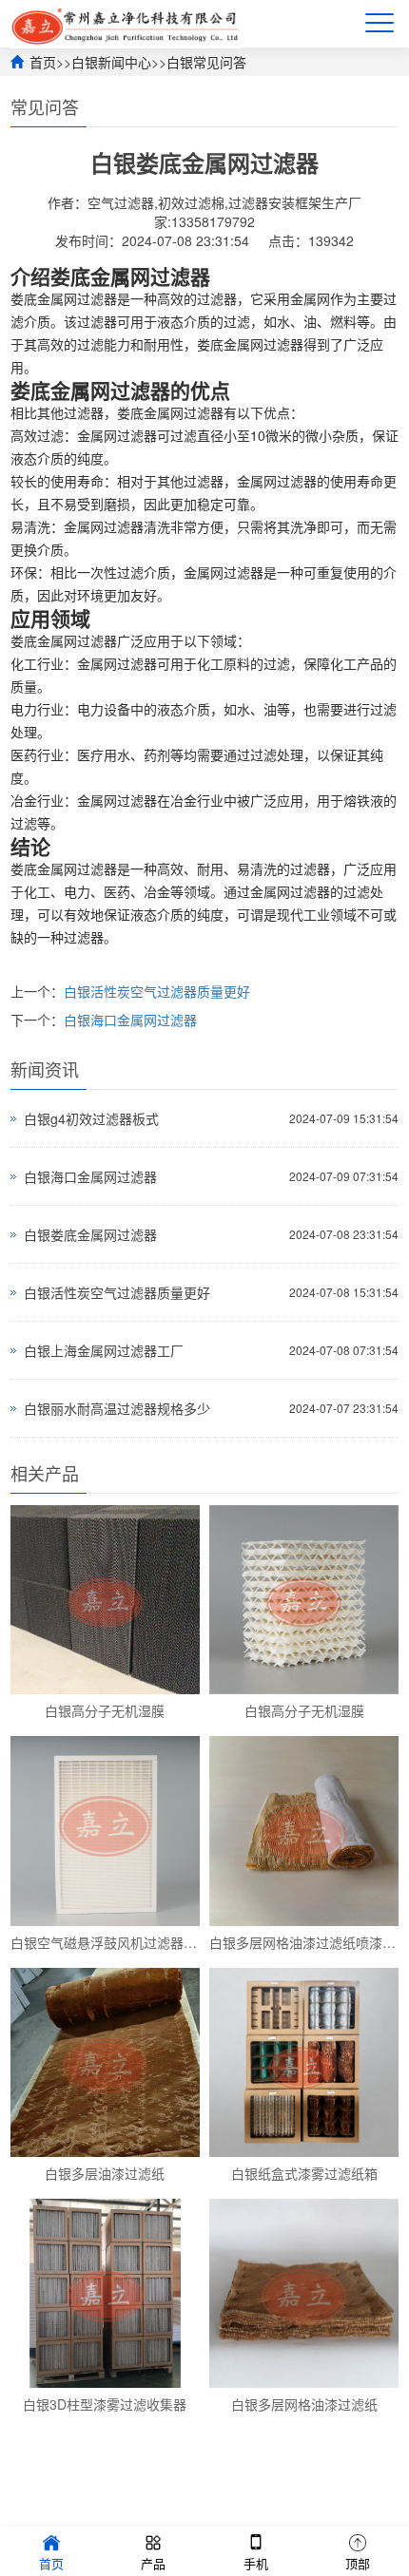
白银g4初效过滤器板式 (91, 1118)
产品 (153, 2563)
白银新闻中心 (111, 62)
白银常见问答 (206, 62)
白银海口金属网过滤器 (130, 1020)
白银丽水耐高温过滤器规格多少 (117, 1408)
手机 (256, 2563)
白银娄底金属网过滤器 (90, 1234)
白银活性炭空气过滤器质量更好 (157, 991)
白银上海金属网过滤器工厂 (104, 1350)
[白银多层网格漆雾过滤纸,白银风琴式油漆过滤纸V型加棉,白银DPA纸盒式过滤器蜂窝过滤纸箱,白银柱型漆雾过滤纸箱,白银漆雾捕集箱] (126, 24)
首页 (43, 62)
